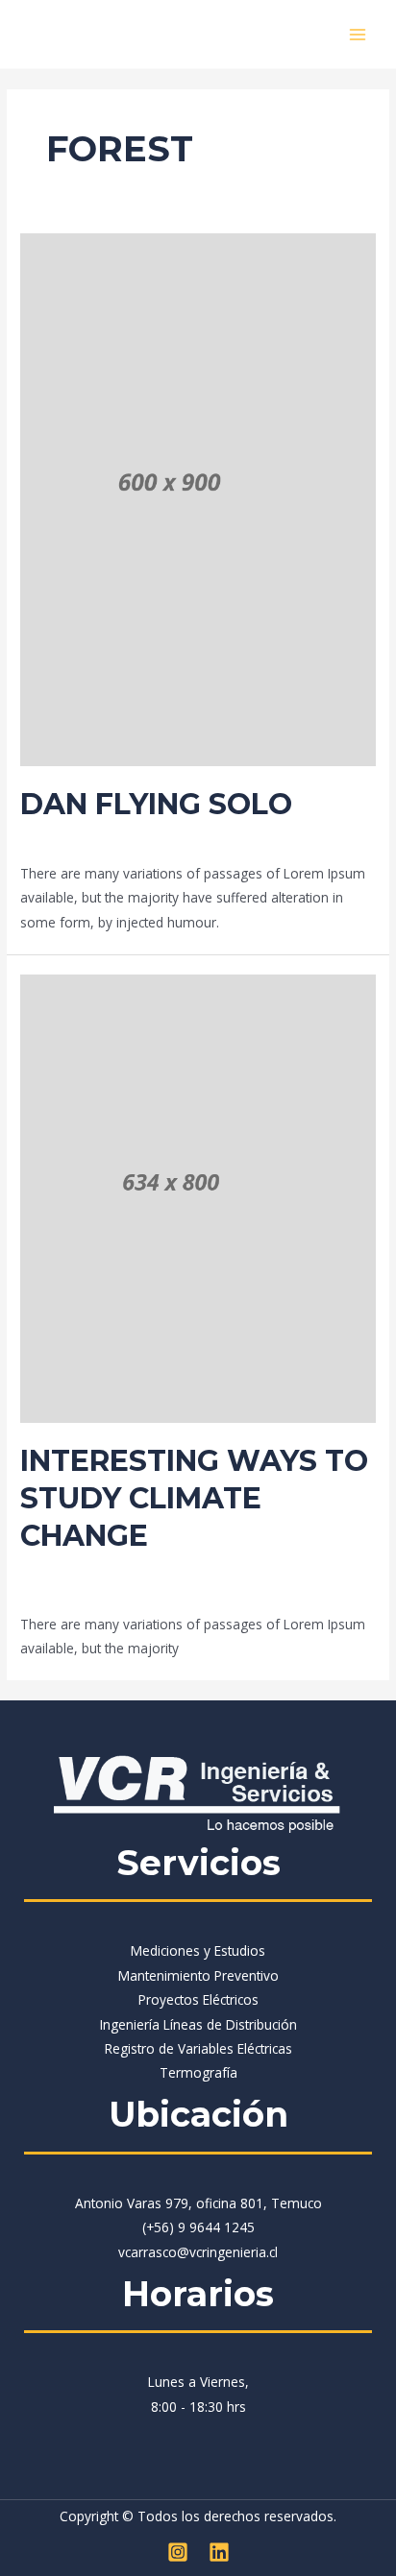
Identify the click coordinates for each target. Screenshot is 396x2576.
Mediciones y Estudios (198, 1950)
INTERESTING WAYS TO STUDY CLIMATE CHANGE (194, 1498)
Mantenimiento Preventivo (198, 1975)
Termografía (198, 2072)
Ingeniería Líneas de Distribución (198, 2024)
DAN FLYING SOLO (156, 804)
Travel (306, 838)
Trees (357, 1569)
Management (238, 838)
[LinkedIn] (219, 2552)
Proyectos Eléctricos (198, 1999)
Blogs (172, 838)
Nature (265, 1569)
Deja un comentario (81, 838)
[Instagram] (178, 2552)
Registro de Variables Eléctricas (198, 2048)
